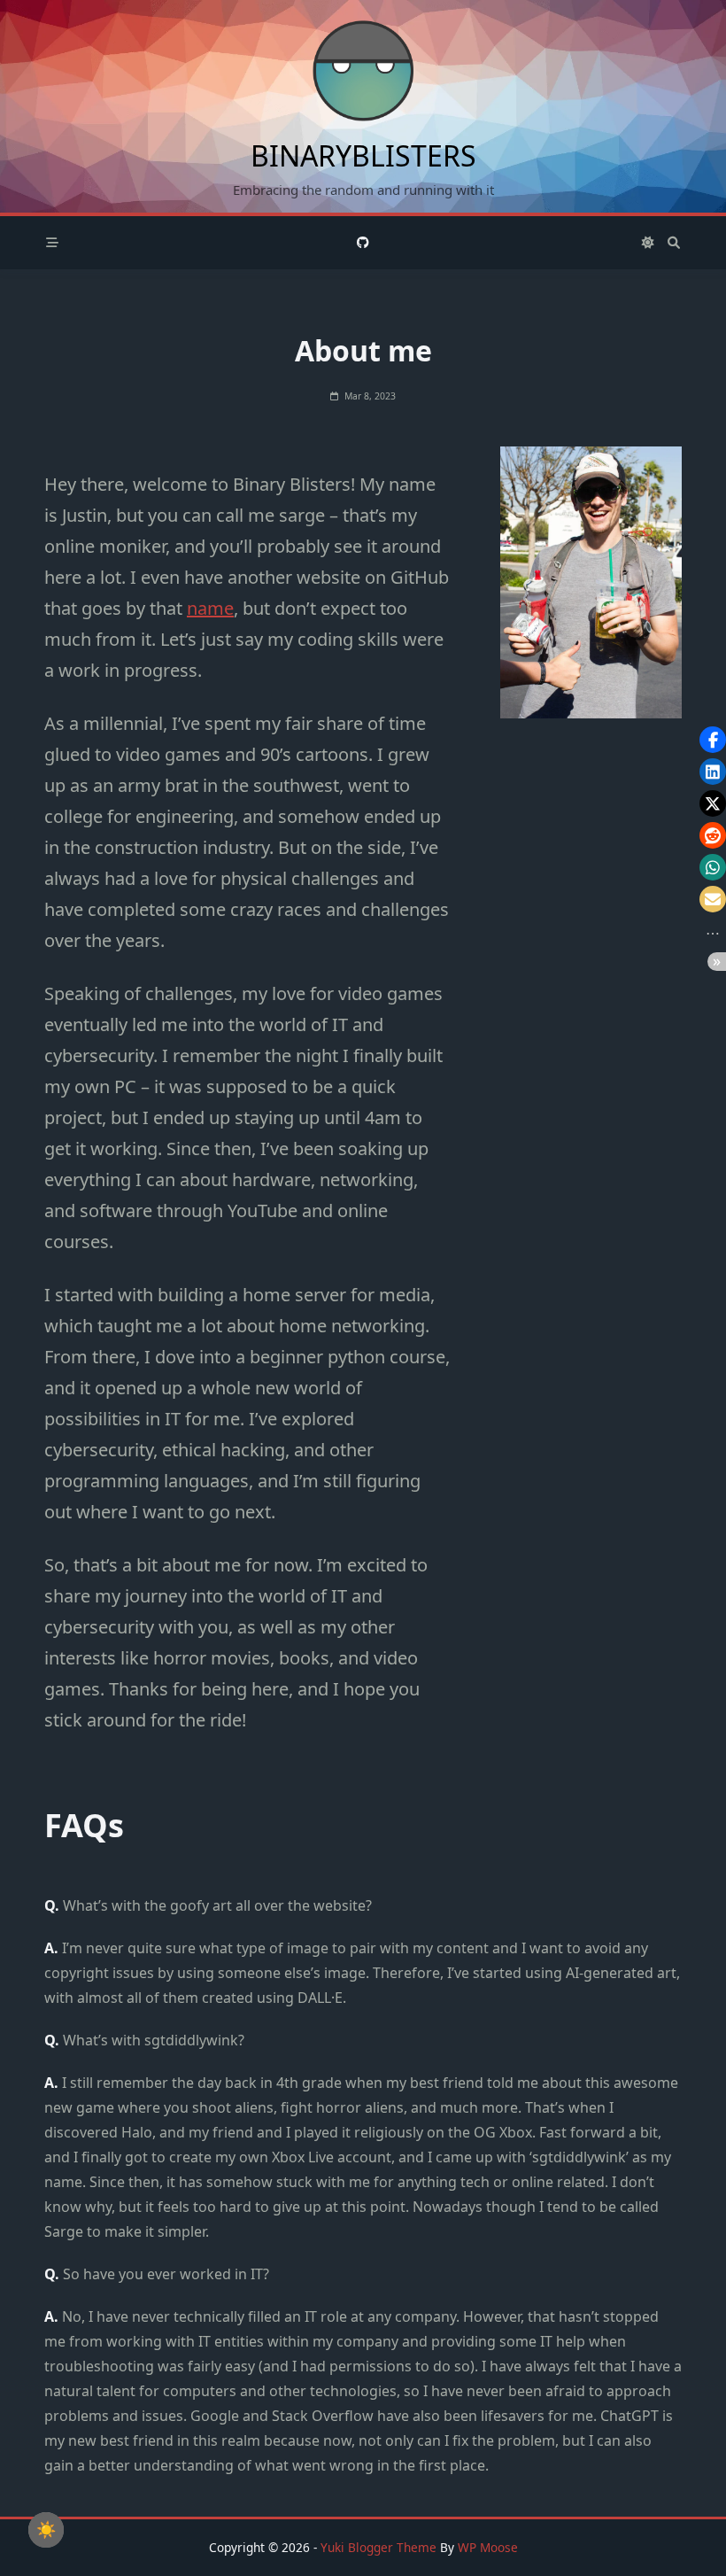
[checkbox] (46, 2530)
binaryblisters (363, 155)
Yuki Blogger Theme (378, 2547)
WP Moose (488, 2547)
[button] (713, 740)
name (210, 608)
